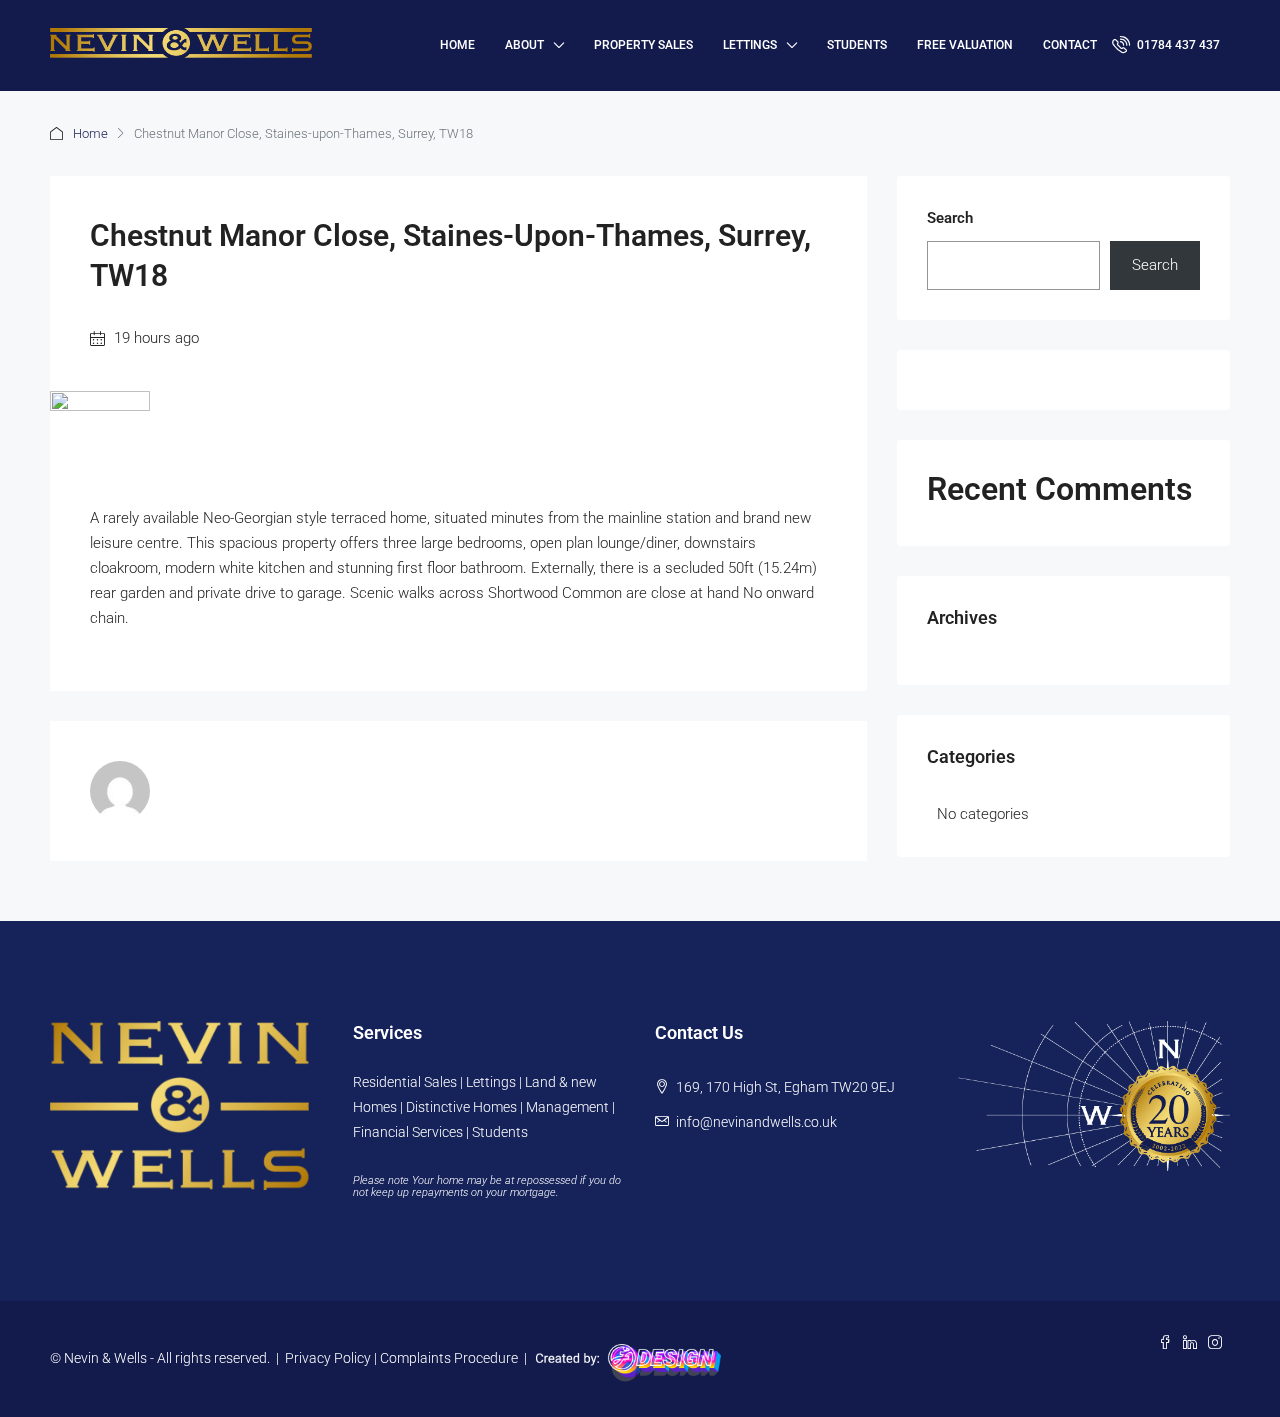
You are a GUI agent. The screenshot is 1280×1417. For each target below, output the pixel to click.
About (524, 45)
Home (90, 133)
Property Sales (643, 45)
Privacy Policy (328, 1358)
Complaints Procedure (449, 1358)
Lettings (750, 45)
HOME (457, 45)
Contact (1070, 45)
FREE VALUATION (965, 45)
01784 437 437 (1177, 45)
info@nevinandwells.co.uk (756, 1122)
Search (950, 218)
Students (857, 45)
